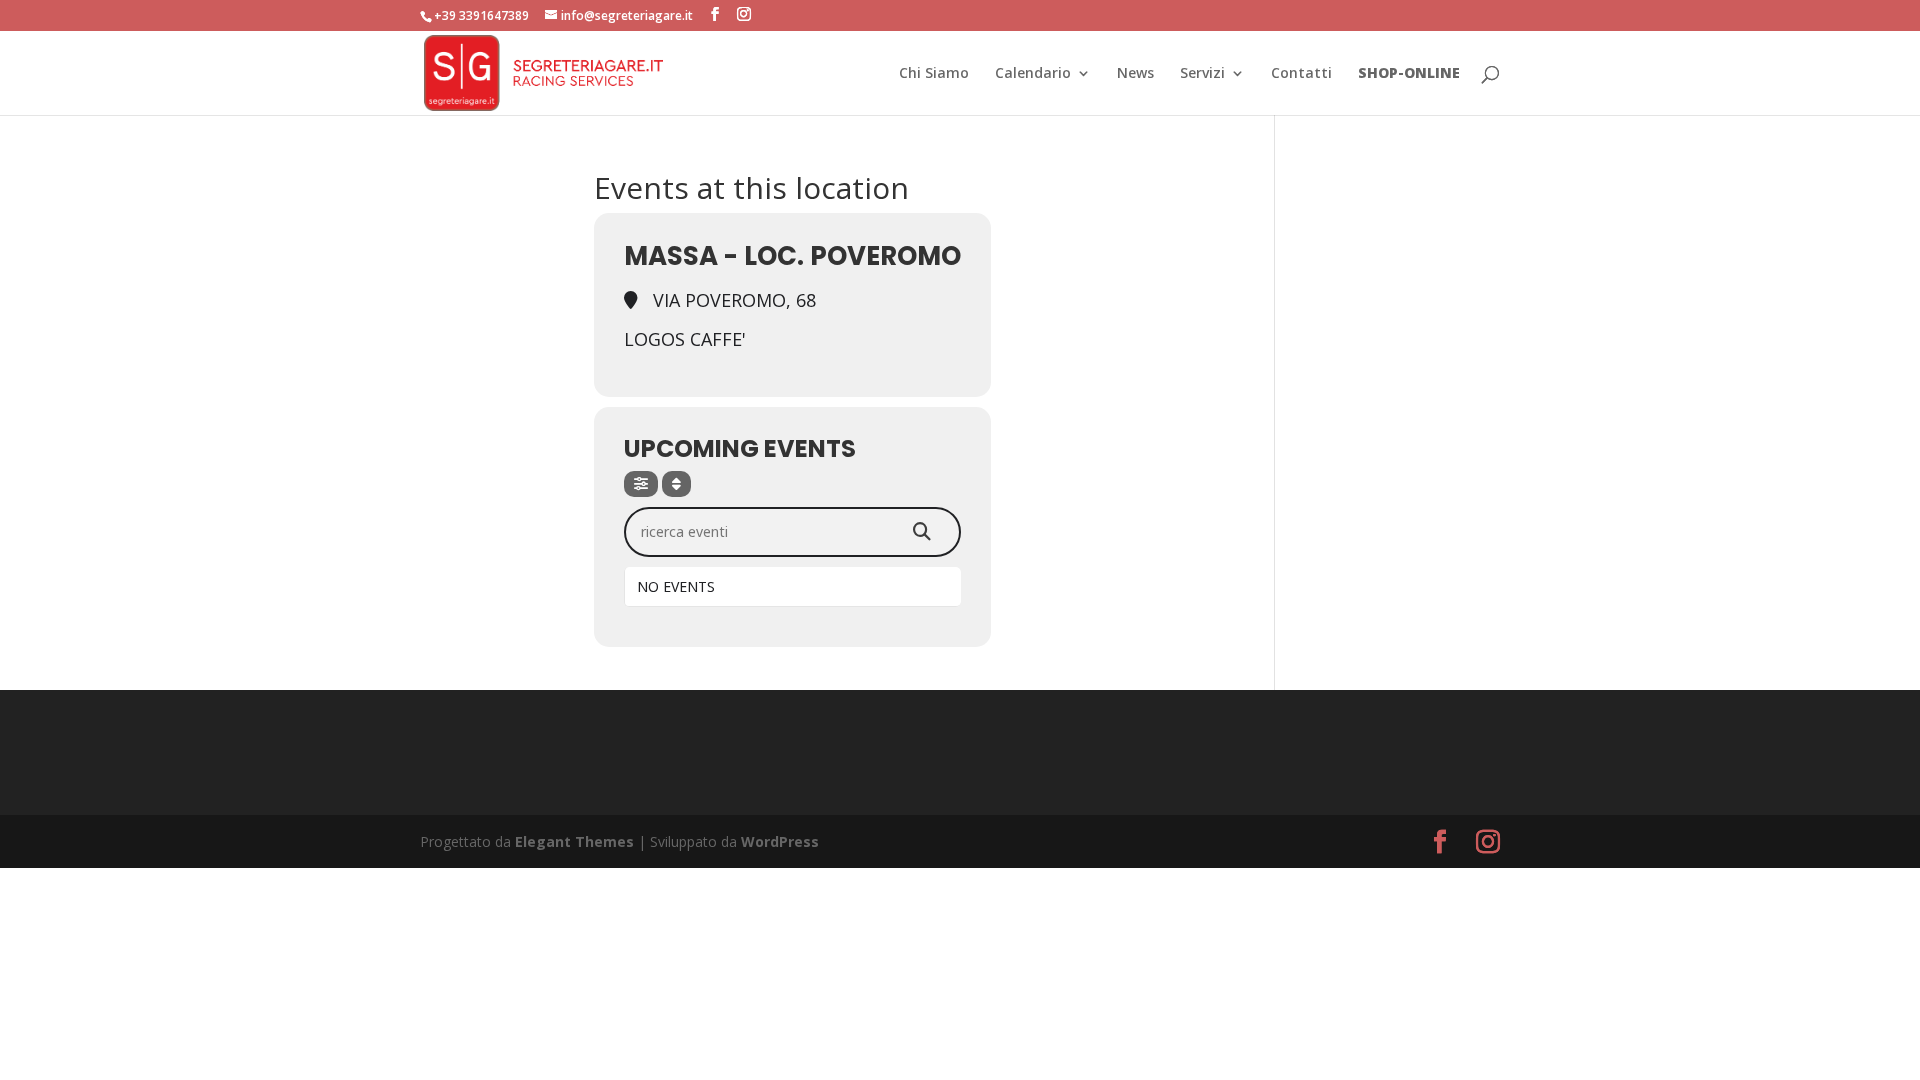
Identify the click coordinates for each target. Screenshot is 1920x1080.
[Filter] (641, 484)
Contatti (1301, 74)
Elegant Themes (574, 841)
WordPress (780, 841)
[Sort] (676, 484)
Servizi (1202, 74)
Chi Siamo (934, 74)
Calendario (1033, 74)
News (1135, 74)
